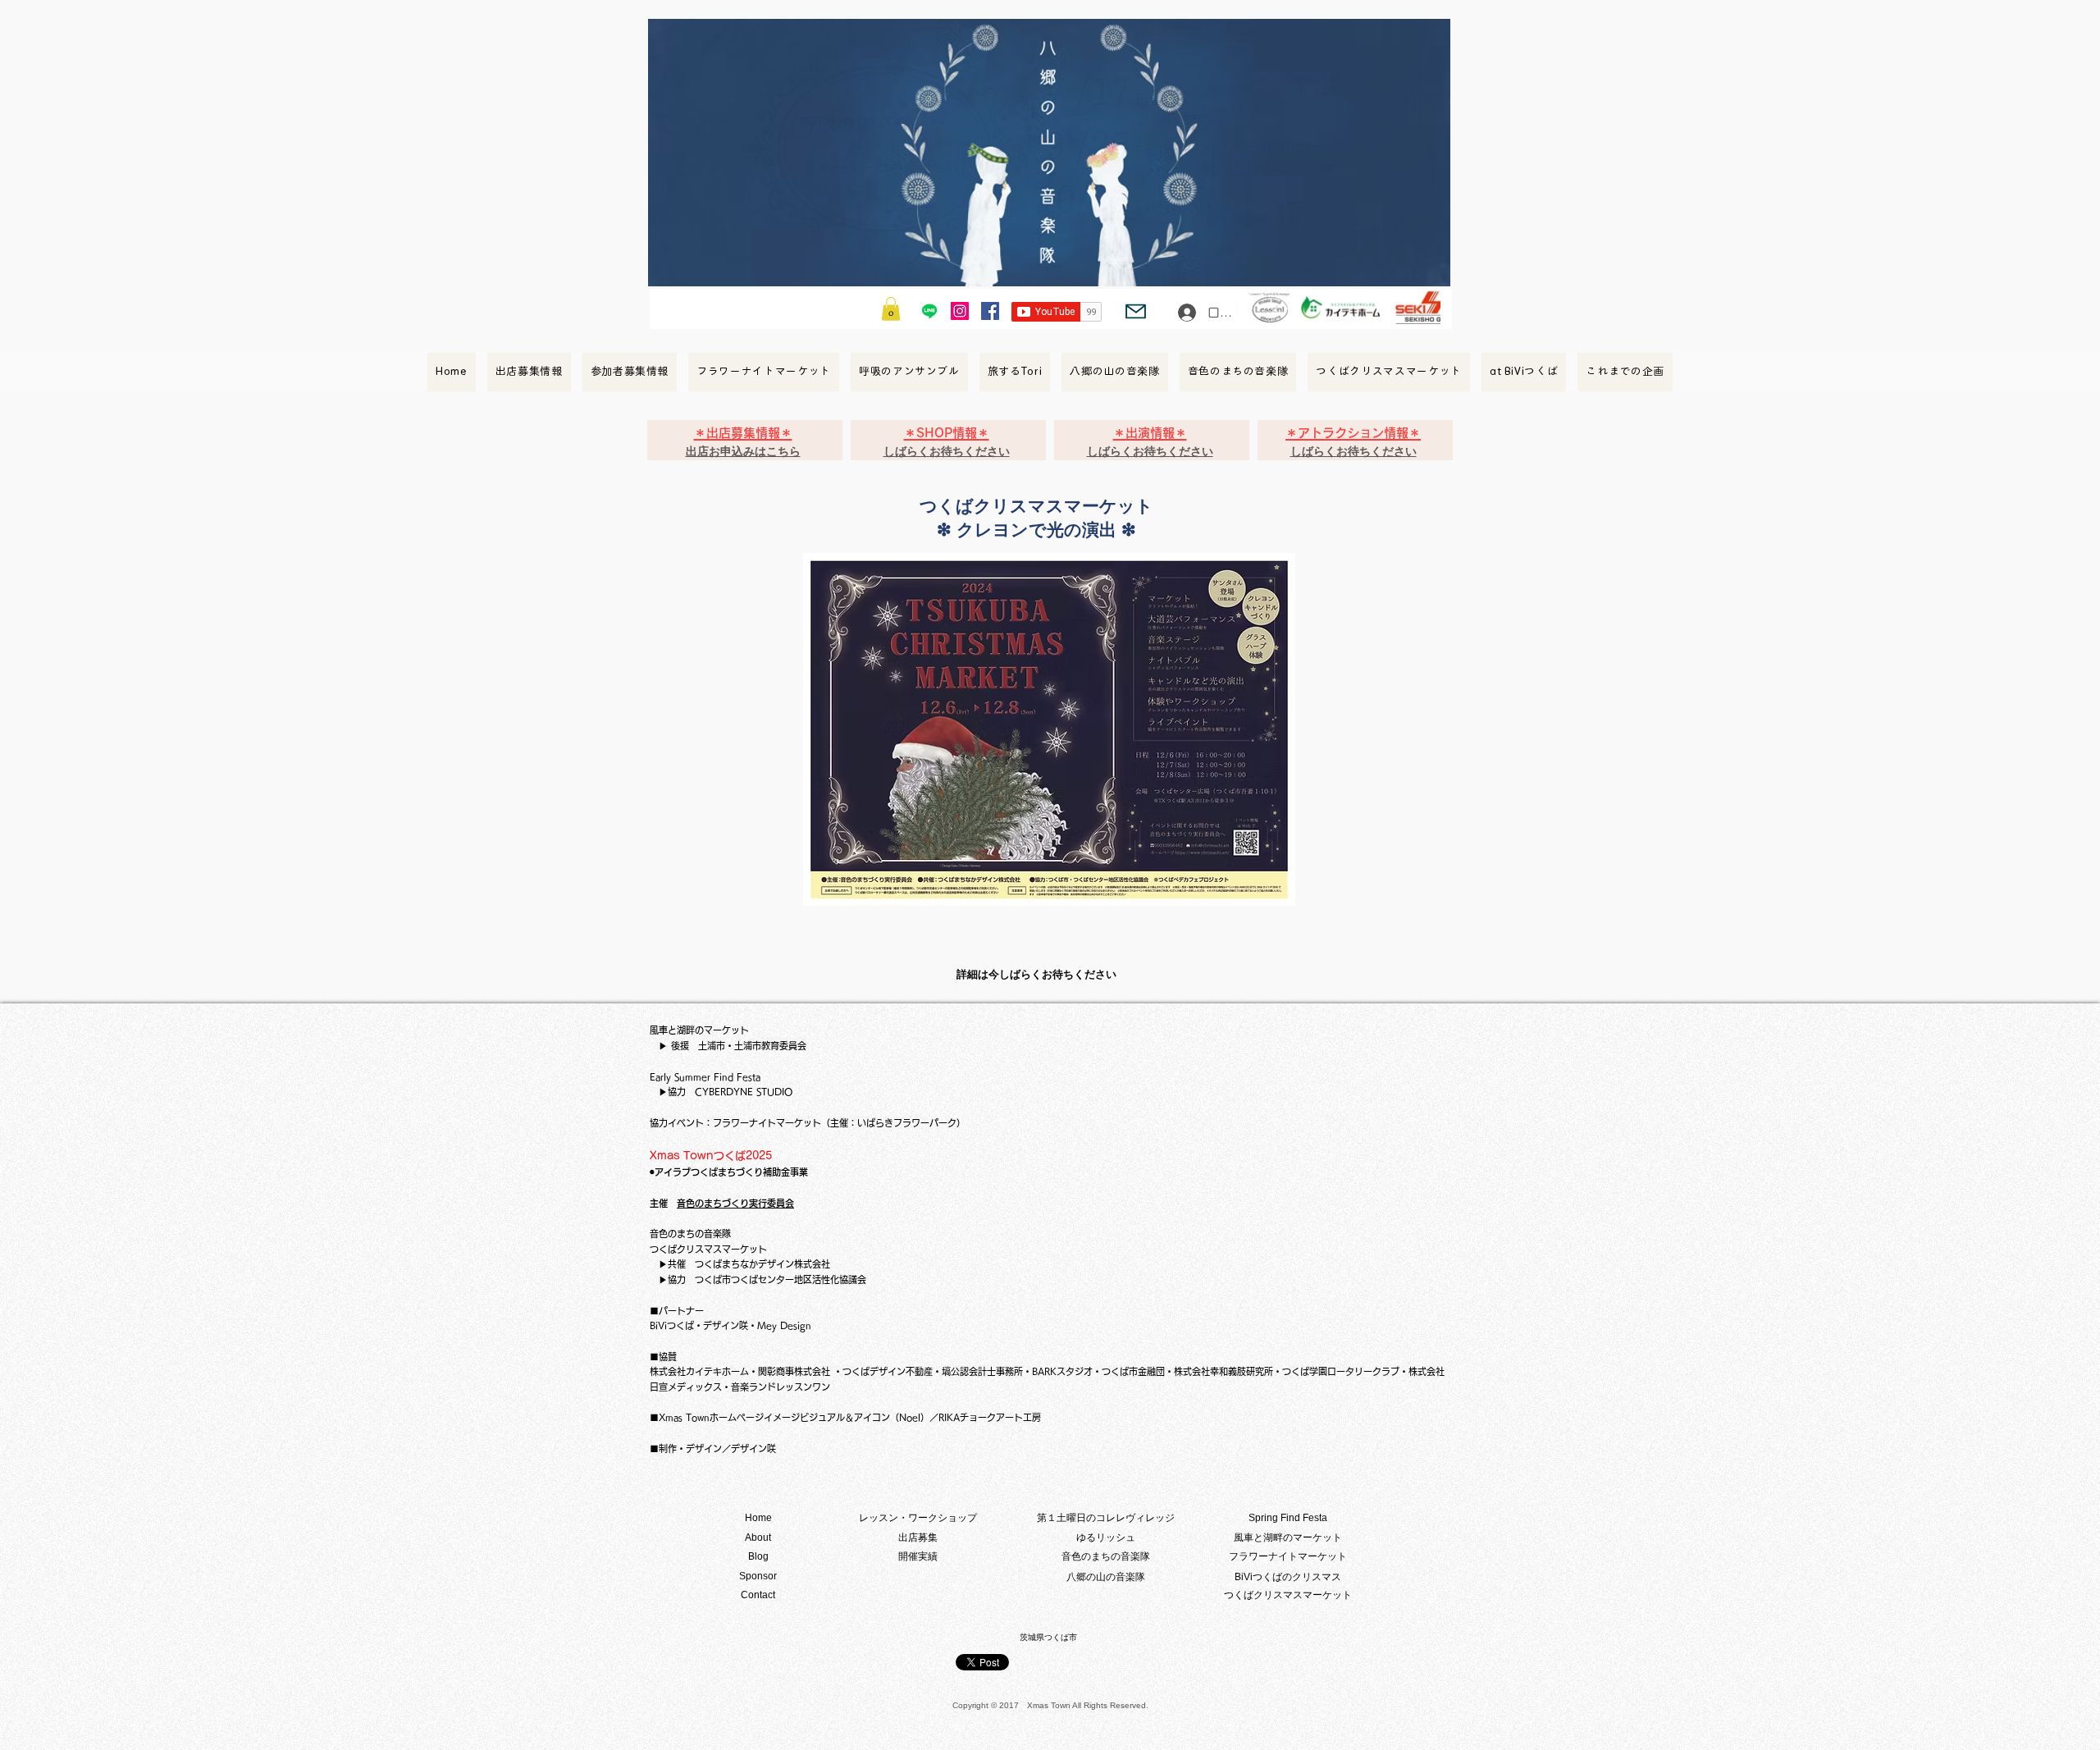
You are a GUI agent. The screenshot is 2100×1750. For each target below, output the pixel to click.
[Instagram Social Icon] (960, 311)
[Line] (929, 311)
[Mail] (1136, 311)
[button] (891, 309)
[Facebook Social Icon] (990, 311)
